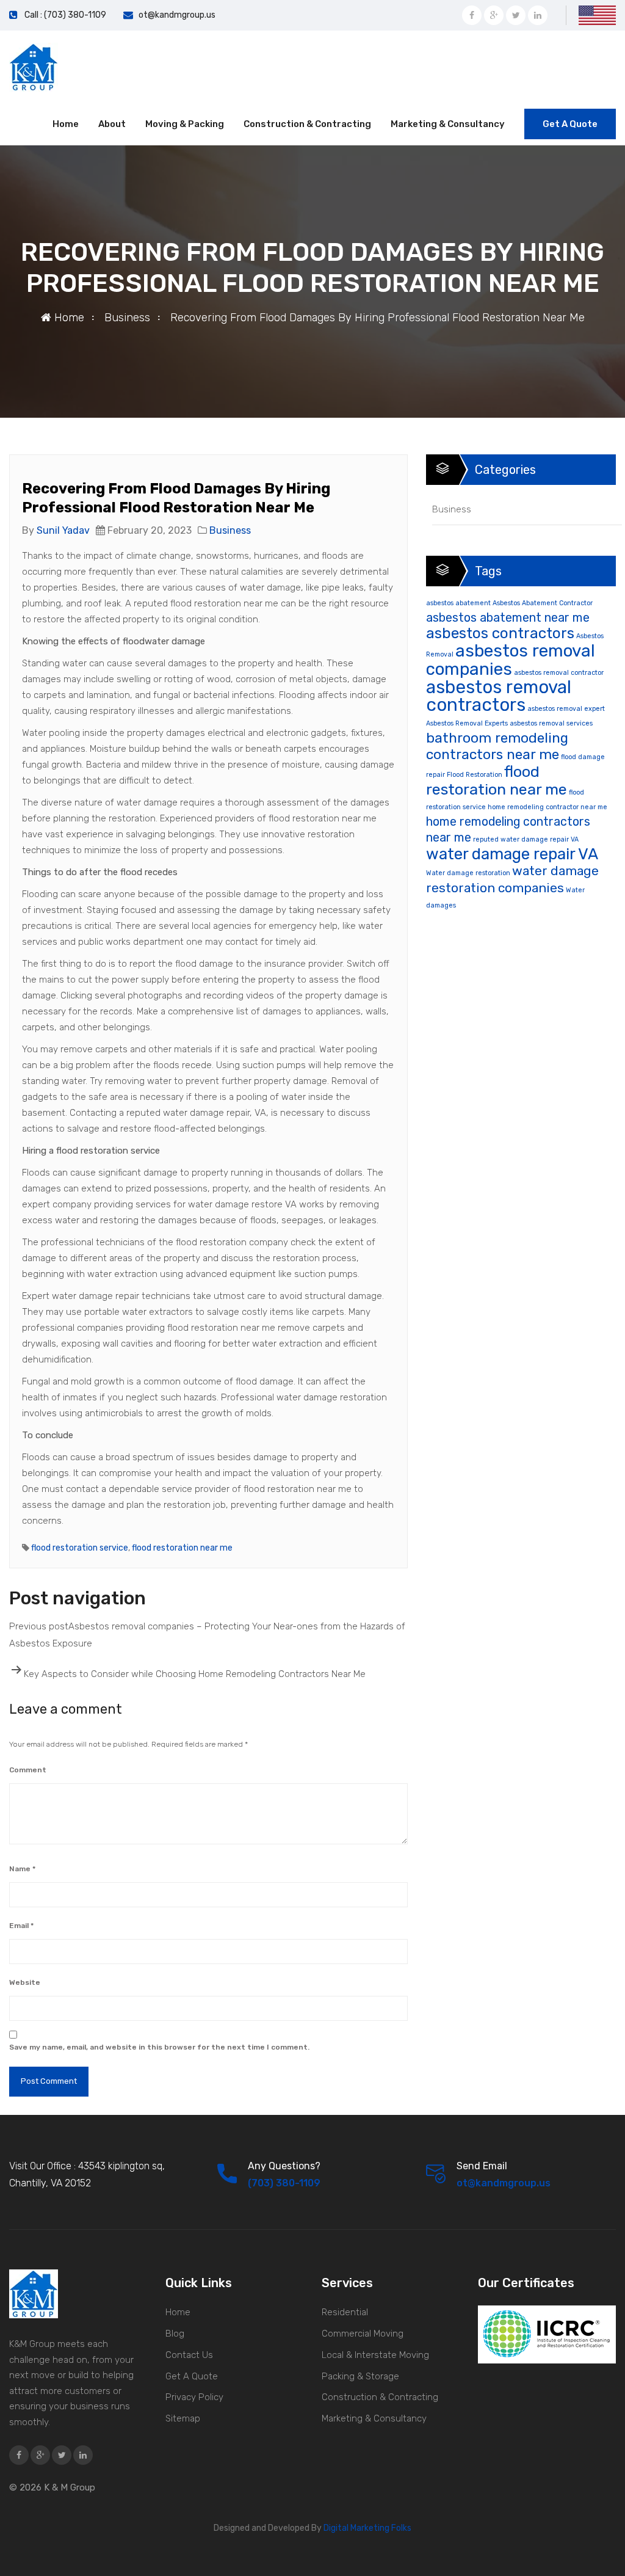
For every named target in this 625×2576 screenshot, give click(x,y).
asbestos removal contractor (559, 673)
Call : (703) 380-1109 (65, 15)
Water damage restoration (468, 873)
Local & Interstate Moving (375, 2355)
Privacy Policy (194, 2397)
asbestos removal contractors (499, 696)
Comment (28, 1770)
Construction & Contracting (307, 124)
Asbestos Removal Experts (467, 723)
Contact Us (189, 2355)
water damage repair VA (512, 854)
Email (21, 1926)
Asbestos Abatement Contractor (543, 603)
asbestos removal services (551, 723)
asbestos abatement (458, 603)
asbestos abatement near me (508, 618)
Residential (345, 2312)
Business (127, 318)
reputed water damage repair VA (526, 839)
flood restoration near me (182, 1548)
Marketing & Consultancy (448, 124)
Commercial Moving (363, 2334)
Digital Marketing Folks (367, 2528)
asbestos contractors (500, 633)
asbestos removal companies (511, 660)
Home (66, 124)
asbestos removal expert (566, 709)
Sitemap (183, 2418)
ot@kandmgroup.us (177, 15)
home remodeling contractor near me (547, 807)
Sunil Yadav (63, 530)
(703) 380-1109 (284, 2183)
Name (22, 1869)
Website (25, 1982)
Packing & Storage (360, 2376)
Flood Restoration (475, 775)
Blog (175, 2334)
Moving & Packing (185, 124)
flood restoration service (80, 1548)
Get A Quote (570, 124)
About (112, 124)
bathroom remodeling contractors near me (497, 746)
